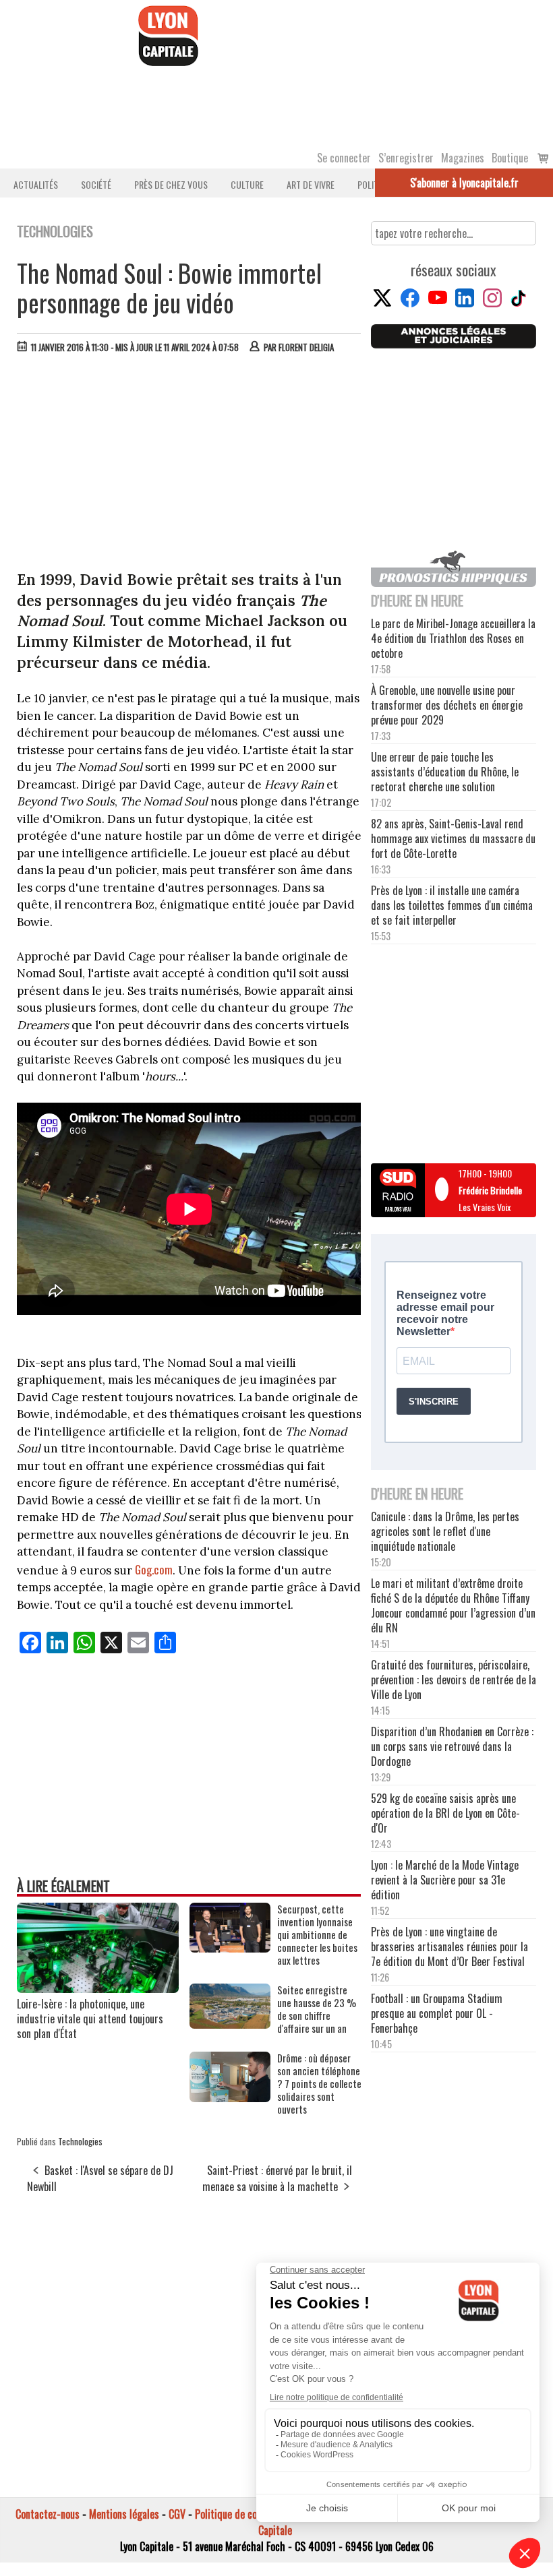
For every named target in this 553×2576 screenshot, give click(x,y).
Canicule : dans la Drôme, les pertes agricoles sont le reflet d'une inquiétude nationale (445, 1531)
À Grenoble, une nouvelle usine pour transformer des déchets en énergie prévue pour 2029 (447, 705)
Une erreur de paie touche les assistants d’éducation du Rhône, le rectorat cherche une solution (445, 772)
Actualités (36, 184)
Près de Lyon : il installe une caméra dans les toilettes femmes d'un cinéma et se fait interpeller (452, 905)
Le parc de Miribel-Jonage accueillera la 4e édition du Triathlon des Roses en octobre (453, 638)
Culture (247, 184)
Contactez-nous (48, 2514)
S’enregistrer (406, 158)
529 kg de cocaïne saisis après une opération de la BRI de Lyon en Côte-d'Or (445, 1813)
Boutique (510, 158)
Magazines (463, 158)
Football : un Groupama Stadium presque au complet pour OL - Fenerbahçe (437, 2013)
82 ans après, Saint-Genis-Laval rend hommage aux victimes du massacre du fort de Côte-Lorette (453, 838)
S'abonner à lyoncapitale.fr (464, 183)
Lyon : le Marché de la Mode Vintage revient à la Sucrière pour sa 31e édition (445, 1880)
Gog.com (152, 1569)
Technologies (80, 2141)
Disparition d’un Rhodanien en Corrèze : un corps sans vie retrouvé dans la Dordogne (452, 1746)
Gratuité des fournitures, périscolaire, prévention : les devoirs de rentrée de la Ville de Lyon (454, 1680)
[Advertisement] (190, 465)
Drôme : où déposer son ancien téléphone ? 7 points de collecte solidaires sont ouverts (319, 2084)
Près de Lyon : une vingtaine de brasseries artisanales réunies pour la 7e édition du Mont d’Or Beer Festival (449, 1946)
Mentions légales (124, 2514)
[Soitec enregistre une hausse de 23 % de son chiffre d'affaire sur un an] (230, 2024)
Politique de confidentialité (251, 2514)
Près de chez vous (171, 184)
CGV (177, 2514)
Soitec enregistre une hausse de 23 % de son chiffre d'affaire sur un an (317, 2009)
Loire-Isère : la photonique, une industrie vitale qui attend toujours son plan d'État (90, 2019)
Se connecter (344, 158)
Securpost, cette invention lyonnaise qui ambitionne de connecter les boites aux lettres (317, 1935)
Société (96, 184)
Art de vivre (311, 184)
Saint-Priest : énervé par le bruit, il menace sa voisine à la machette (277, 2178)
